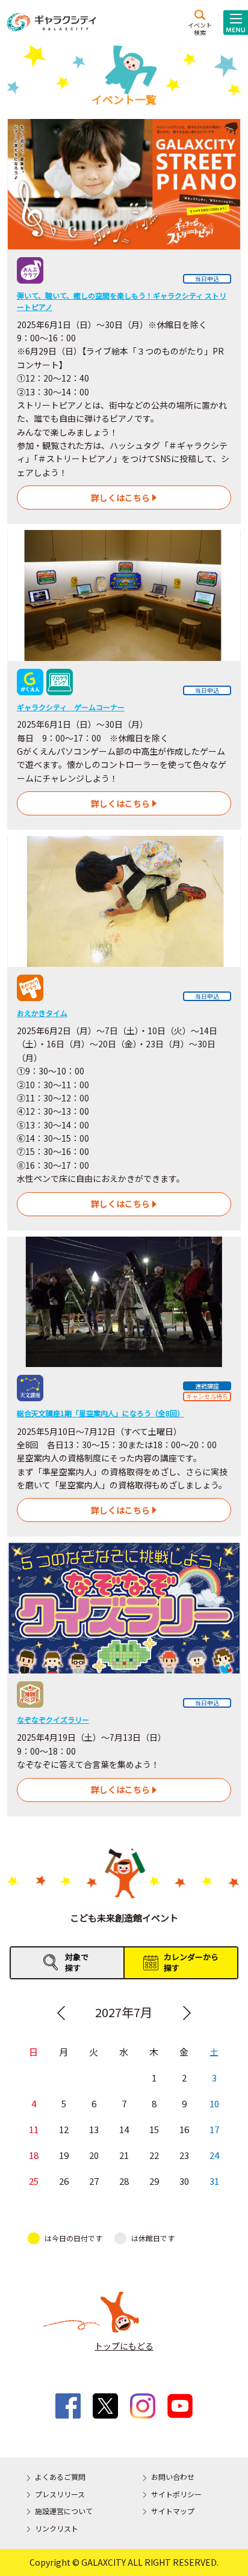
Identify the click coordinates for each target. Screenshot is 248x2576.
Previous (61, 2013)
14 (124, 2129)
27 (94, 2181)
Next (187, 2013)
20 (94, 2155)
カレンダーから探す (191, 1962)
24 (214, 2155)
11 (34, 2129)
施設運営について (64, 2511)
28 (124, 2181)
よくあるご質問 (60, 2477)
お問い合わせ (173, 2477)
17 (214, 2129)
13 (94, 2129)
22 (154, 2155)
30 (184, 2181)
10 (214, 2103)
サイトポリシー (176, 2494)
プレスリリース (60, 2494)
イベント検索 (200, 28)
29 (154, 2181)
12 (64, 2129)
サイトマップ (173, 2511)
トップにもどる (124, 2346)
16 (184, 2129)
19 (64, 2155)
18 (34, 2155)
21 (124, 2155)
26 (64, 2181)
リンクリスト (57, 2528)
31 (214, 2181)
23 (184, 2155)
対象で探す (77, 1962)
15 (154, 2129)
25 (34, 2181)
